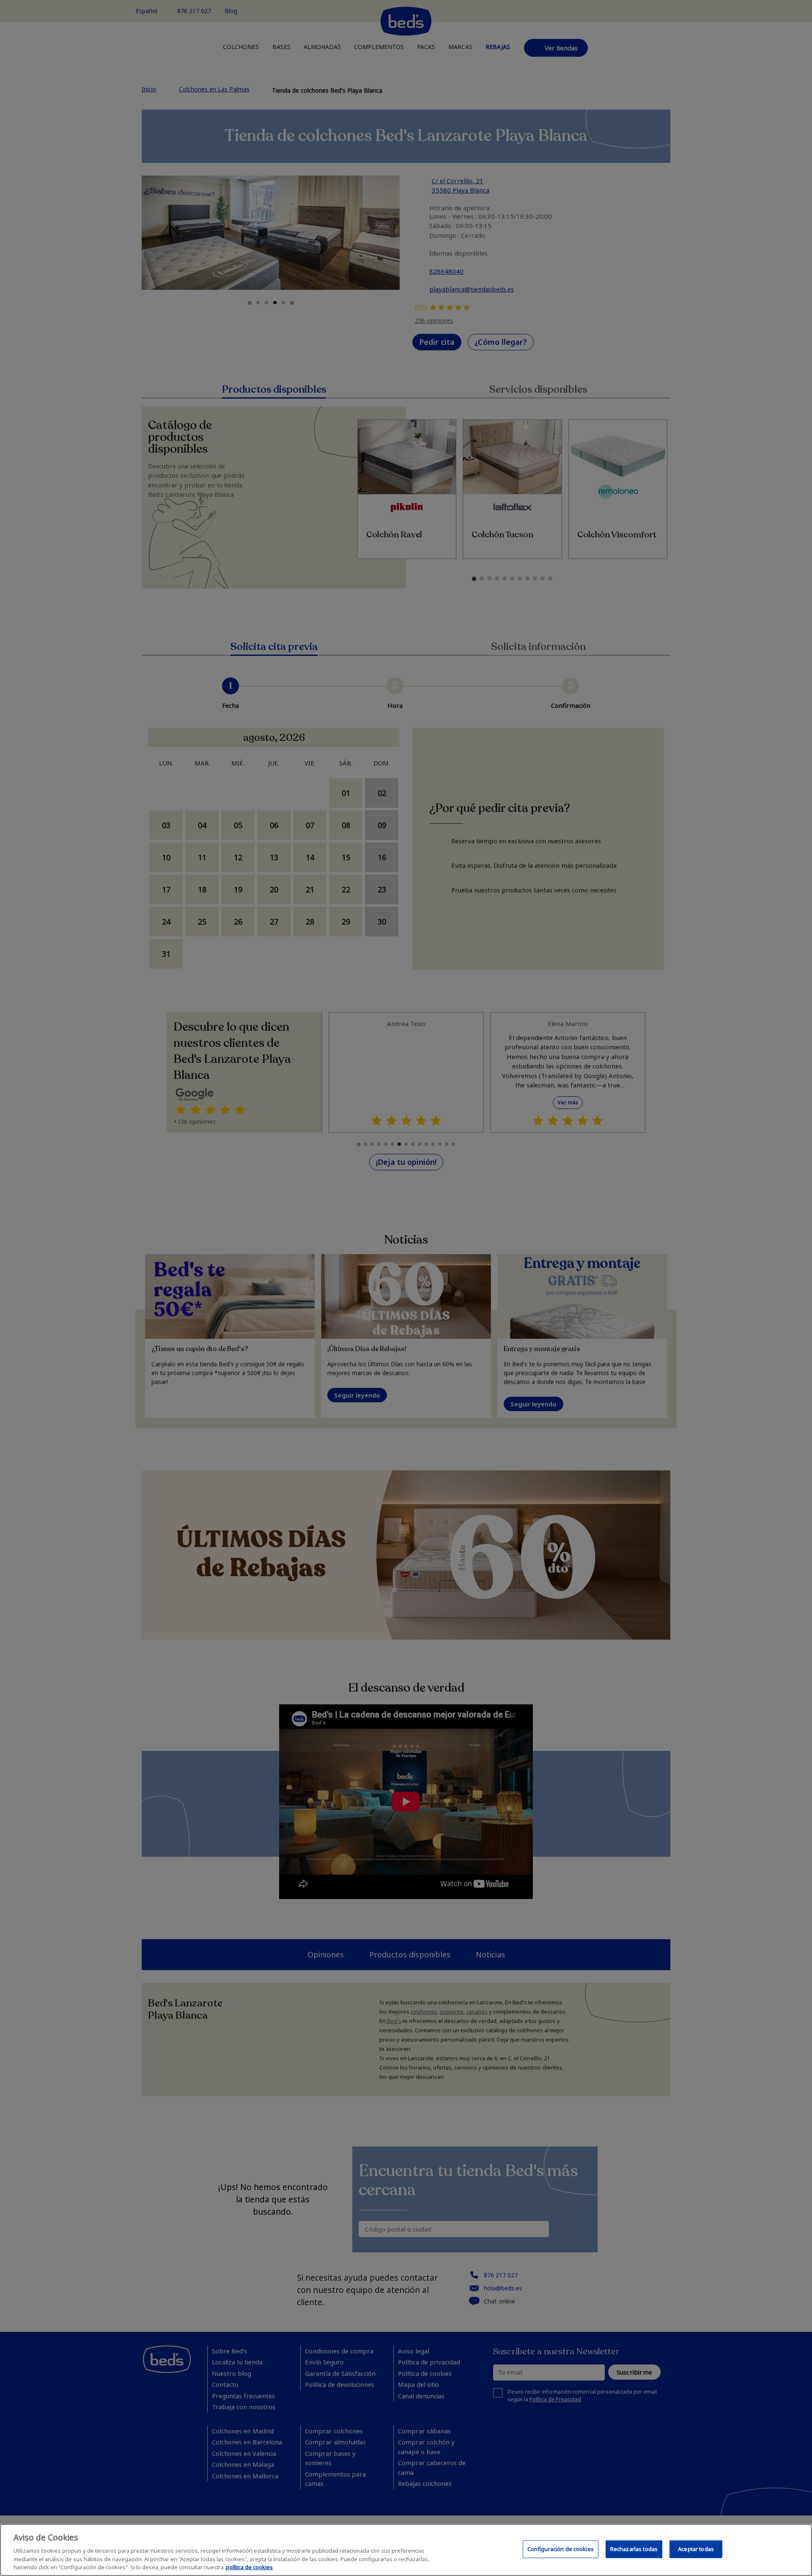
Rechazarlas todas (634, 2549)
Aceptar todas (696, 2549)
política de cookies (249, 2567)
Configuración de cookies (561, 2549)
